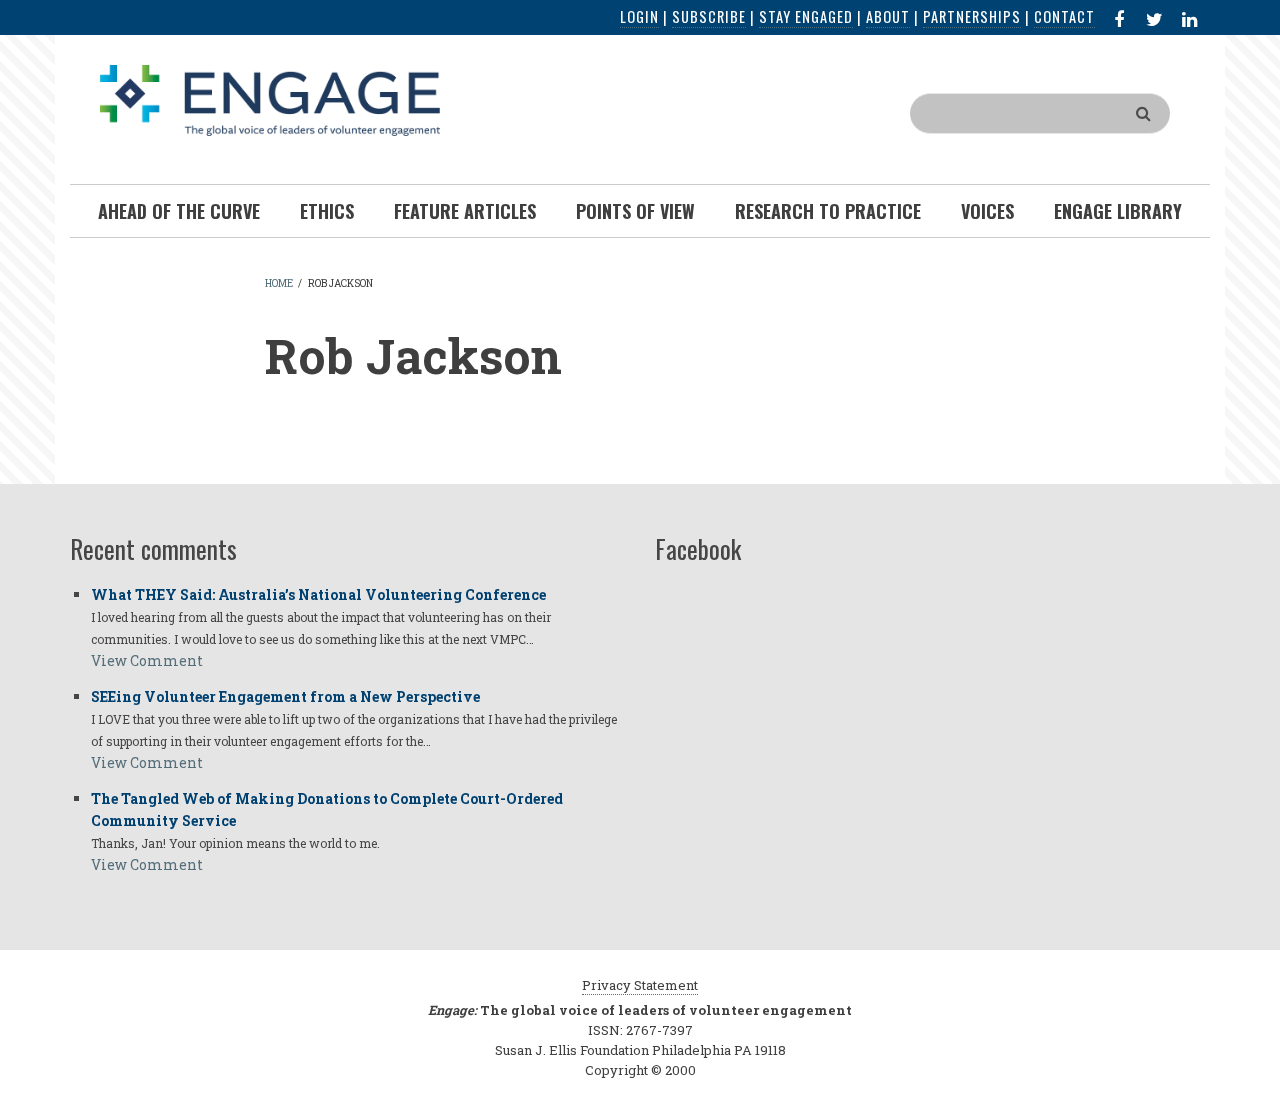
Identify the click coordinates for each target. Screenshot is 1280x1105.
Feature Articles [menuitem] (465, 211)
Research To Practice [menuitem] (828, 211)
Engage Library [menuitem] (1118, 211)
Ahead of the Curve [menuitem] (179, 211)
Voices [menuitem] (987, 211)
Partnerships (972, 16)
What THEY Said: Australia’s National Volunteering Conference (318, 594)
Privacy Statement (640, 985)
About (888, 16)
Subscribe (709, 16)
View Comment (147, 660)
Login (639, 16)
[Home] (270, 98)
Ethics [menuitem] (327, 211)
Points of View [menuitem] (635, 211)
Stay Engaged (806, 16)
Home (279, 283)
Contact (1064, 16)
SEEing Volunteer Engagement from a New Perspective (285, 696)
